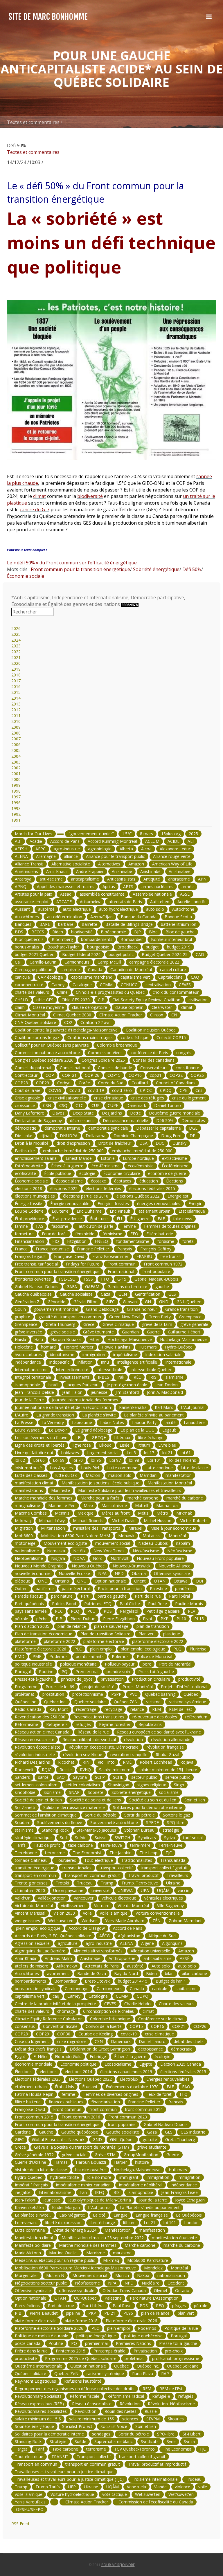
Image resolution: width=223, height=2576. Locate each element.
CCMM (106, 985)
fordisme (166, 1241)
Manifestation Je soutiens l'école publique (100, 1483)
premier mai (96, 2343)
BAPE (45, 924)
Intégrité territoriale (33, 1377)
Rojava (187, 1762)
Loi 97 (115, 1460)
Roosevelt (24, 1770)
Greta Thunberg (60, 1324)
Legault (169, 1430)
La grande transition (55, 1415)
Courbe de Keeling (96, 2034)
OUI (199, 1581)
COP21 (179, 2026)
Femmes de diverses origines (111, 2094)
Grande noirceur (142, 1309)
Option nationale (110, 1581)
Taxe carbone (65, 2449)
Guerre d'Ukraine (30, 2162)
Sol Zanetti (25, 1807)
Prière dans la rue (31, 2351)
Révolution (130, 2404)
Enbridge (98, 2056)
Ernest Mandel (79, 1158)
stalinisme (24, 1830)
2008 (16, 733)
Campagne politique (34, 970)
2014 (16, 698)
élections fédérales (103, 1188)
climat (39, 496)
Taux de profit (47, 1845)
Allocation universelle (150, 1951)
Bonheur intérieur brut (172, 939)
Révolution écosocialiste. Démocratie (104, 1747)
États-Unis (64, 2087)
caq (56, 1996)
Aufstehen (160, 902)
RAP (165, 2374)
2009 (16, 727)
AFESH (21, 849)
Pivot (148, 1619)
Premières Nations (133, 2343)
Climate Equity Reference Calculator (48, 2019)
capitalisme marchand (92, 977)
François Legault (30, 1256)
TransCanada (173, 1860)
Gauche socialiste (76, 1294)
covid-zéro (122, 1090)
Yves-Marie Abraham (125, 1921)
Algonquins (172, 1943)
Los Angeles (61, 1468)
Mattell (142, 1505)
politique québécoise (143, 2336)
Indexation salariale (163, 1354)
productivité (189, 1679)
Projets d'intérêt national (184, 1687)
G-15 (122, 1279)
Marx (88, 1505)
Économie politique (78, 2064)
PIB (59, 1619)
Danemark (136, 1105)
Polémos (120, 1656)
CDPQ (143, 1996)
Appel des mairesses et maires (66, 886)
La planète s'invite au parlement (154, 1415)
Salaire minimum (115, 1770)
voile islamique (114, 1913)
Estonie (108, 1158)
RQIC (47, 1770)
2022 (16, 652)
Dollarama (96, 1136)
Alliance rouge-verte (172, 856)
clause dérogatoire (90, 1007)
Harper (121, 2162)
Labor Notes (112, 1422)
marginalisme (27, 1505)
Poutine (46, 1672)
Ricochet (66, 1762)
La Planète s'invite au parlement (150, 2207)
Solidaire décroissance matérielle (74, 1807)
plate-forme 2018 (81, 2321)
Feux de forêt (54, 1234)
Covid (75, 1090)
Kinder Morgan (66, 2207)
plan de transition (153, 1626)
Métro (162, 1513)
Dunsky (179, 1143)
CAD (200, 954)
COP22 (176, 1075)
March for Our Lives (34, 834)
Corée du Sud (111, 1083)
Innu (105, 1362)
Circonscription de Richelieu (109, 2011)
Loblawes (70, 1453)
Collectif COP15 (171, 1037)
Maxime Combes (31, 1513)
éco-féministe (141, 1166)
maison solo (120, 1475)
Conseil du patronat (33, 1068)
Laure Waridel (28, 1430)
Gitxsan (130, 1302)
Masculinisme (114, 1505)
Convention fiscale (60, 2026)
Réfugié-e (161, 2396)
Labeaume (82, 1422)
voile (87, 1913)
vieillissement (73, 1906)
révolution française (165, 1747)
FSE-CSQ (67, 1279)
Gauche (46, 2132)
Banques (23, 924)
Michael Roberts (88, 1521)
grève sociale (63, 1332)
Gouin (20, 1309)
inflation (85, 1362)
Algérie (148, 1943)
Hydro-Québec (179, 1347)
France (21, 1249)
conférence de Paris (149, 1053)
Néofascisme (180, 1551)
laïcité (170, 1422)
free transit (171, 1256)
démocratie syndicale (108, 1128)
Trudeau (85, 1883)
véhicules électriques (164, 1898)
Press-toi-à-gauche (156, 1672)
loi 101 (170, 2223)
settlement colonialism (36, 1785)
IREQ (100, 2192)
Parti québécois (29, 1604)
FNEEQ (101, 1241)
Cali (18, 962)
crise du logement (189, 1098)
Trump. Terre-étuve (140, 1883)
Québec (191, 1694)
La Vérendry (53, 1422)
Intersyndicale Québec (151, 1370)
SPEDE (152, 1822)
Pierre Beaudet (44, 2313)
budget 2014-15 (133, 1981)
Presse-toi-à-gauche (34, 1679)
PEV (191, 1611)
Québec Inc (25, 1702)
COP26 (197, 1075)
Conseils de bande (115, 1068)
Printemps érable (109, 2351)
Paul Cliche (130, 1604)
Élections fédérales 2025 (38, 2079)
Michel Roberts (194, 1521)
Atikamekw (90, 902)
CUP (96, 1105)
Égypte (146, 2064)
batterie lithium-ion (179, 924)
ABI (18, 841)
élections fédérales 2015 (152, 1188)
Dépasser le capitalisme (159, 1128)
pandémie (184, 1588)
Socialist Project (77, 2426)
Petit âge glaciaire (163, 1611)
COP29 (43, 1083)
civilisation (198, 1000)
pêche (42, 1619)
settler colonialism (83, 1785)
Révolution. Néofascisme (171, 2404)
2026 (16, 628)
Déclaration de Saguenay (38, 1120)
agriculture (68, 1943)
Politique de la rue (181, 2328)
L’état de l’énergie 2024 (75, 2230)
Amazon (136, 864)
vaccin (184, 1890)
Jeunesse (52, 2200)
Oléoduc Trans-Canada (124, 2290)
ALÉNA (21, 856)
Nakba (143, 2275)
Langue (121, 2215)
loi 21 (167, 1453)
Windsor (89, 1921)
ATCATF (64, 902)
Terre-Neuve (170, 1845)
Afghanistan (129, 1936)
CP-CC (146, 1090)
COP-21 (69, 1075)
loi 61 (186, 1453)
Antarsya (23, 879)
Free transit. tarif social (36, 1264)
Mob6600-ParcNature (148, 2260)
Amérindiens (26, 871)
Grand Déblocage (102, 1309)
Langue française (152, 2215)
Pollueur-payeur (120, 1664)
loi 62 (20, 1460)
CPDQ (166, 1090)
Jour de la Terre (29, 1400)
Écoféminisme (175, 1166)
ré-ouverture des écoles (155, 1717)
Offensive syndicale (172, 1573)
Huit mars (148, 1347)
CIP (101, 1000)
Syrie (171, 2441)
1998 (16, 791)
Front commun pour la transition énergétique (80, 569)
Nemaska (56, 1551)
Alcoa (146, 849)
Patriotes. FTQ (98, 1604)
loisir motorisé (28, 1468)
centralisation (158, 985)
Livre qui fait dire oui (34, 1453)
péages (179, 2306)
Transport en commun (36, 2464)
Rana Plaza (143, 2374)
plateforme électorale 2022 (158, 1641)
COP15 (114, 1075)
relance (137, 1709)
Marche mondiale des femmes (44, 1498)
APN (202, 879)
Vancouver (84, 1898)
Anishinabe (122, 871)
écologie (87, 1173)
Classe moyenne (48, 1007)
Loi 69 (59, 1460)
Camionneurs (77, 962)
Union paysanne (68, 1890)
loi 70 (78, 1460)
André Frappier (90, 871)
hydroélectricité (65, 2177)
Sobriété (96, 1792)
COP (50, 1075)
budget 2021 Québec (34, 954)
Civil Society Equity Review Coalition (146, 1000)
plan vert (186, 2313)
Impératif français (31, 2185)
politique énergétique (96, 2336)
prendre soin (118, 1672)
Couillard (140, 1083)
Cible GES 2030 (76, 1000)
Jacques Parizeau (82, 1385)
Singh (179, 1785)
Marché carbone (140, 2245)
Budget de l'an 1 (171, 1981)
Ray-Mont (59, 1709)
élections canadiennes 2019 (126, 2072)
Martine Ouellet (64, 2253)
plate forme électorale (36, 2321)
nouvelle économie (33, 1573)
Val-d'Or (22, 1898)
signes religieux (152, 1785)
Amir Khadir (57, 871)
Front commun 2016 (81, 2117)
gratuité (150, 2140)
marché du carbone (185, 1498)
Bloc (153, 932)
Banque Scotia (178, 917)
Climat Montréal (30, 1015)
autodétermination (65, 917)
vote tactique (115, 2494)
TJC (169, 1853)
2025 (16, 634)
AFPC (41, 849)
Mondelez (153, 2268)
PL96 (128, 2313)
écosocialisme (69, 1181)
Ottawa (181, 1581)
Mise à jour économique (173, 1528)
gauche (162, 1287)
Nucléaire (151, 2283)
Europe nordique (138, 1158)
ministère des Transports (97, 1528)
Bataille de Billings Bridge (129, 924)
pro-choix (174, 2351)
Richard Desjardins (32, 1762)
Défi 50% (191, 569)
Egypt (20, 2056)
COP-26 (92, 1075)
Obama (139, 1573)
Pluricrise (198, 1649)
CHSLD (21, 1000)
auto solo (155, 909)
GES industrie (193, 2132)
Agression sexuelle (32, 1943)
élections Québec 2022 (138, 1196)
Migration (24, 1528)
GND (164, 1302)
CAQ (195, 977)
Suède (81, 1838)
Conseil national (75, 1068)
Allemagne (46, 856)
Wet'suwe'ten (61, 1921)
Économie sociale (26, 576)
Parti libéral (179, 1596)
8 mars (146, 834)
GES (172, 1294)
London (191, 2223)
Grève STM (105, 2155)
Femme (129, 1226)
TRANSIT (60, 2457)
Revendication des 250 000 (40, 1717)
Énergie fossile (28, 1204)
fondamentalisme (133, 1241)
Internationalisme (31, 1370)
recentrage (86, 1709)
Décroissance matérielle (125, 1120)
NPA (102, 1573)
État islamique (192, 1211)
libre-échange (151, 1438)
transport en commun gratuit (93, 2464)
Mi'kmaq (23, 1521)
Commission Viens (105, 1053)
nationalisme (27, 1551)
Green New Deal (125, 1317)
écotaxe (98, 1181)
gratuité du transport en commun (70, 1317)
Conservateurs (154, 1068)
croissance (25, 1105)
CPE (184, 1090)
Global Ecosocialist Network (58, 2140)
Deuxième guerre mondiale (175, 1113)
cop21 (156, 1075)
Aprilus (109, 886)
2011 (16, 715)
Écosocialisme (118, 2064)
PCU (91, 1611)
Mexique (86, 1513)
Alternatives (109, 864)
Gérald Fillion (86, 1302)
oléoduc (22, 1581)
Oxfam (21, 1588)
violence (182, 2487)
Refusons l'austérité (83, 2381)
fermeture (24, 1234)
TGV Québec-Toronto (134, 2449)
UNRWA (125, 1890)
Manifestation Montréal (170, 1483)
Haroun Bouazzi (66, 1339)
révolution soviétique (83, 1755)
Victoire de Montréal (34, 1906)
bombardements (97, 939)
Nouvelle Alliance (175, 1566)
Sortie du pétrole (100, 1815)
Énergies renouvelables (168, 2079)
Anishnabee (180, 871)
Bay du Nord (126, 1973)
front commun (103, 2109)
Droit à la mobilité (32, 1143)
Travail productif (143, 1875)
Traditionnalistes (137, 1860)
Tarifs (20, 1845)
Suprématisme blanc (114, 2441)
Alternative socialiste (71, 864)
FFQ (134, 1234)
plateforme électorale (104, 1641)
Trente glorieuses (31, 1883)
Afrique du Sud (162, 1936)
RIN (86, 1762)
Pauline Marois (189, 1604)
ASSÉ (185, 894)
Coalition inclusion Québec (151, 1030)
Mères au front (116, 1513)
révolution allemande (171, 1739)
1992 (16, 814)
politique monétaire (78, 1664)
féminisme (112, 1234)
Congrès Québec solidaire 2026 (44, 1060)
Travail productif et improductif (157, 2464)
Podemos (59, 1656)
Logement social (103, 1453)
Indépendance (184, 2185)
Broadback (127, 947)
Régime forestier (115, 1724)
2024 (16, 640)
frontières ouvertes (33, 1279)
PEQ (160, 2306)
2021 (16, 657)
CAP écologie (51, 977)
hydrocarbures (28, 1354)
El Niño (40, 2056)
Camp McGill (109, 962)
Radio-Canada (28, 1709)
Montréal (177, 1536)
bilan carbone (194, 1973)
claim (20, 1007)
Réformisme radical (126, 2396)
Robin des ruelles (121, 2411)
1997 (16, 797)
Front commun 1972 (163, 1264)
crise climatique (109, 1098)
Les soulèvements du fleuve (41, 1438)
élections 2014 (78, 2072)
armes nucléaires (157, 886)
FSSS (88, 1279)
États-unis (99, 1219)
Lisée (125, 1445)
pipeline (73, 2313)
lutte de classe (194, 1468)
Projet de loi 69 (60, 1687)
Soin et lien (195, 1800)
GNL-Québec (189, 1302)
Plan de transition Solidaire (105, 1634)
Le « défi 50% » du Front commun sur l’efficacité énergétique (72, 563)
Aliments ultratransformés (98, 1951)
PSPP (116, 1694)
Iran (83, 2192)
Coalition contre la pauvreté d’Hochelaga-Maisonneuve (66, 1030)
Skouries (176, 2419)
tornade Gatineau (31, 1860)
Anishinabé (150, 871)
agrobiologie (100, 849)
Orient (140, 1581)
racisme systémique (187, 1702)
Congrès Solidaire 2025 (103, 1060)
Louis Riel (90, 1468)
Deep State (83, 1113)
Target (21, 2449)
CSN (47, 1105)
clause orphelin (129, 1007)
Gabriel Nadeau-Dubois (156, 1279)
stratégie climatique (33, 1838)
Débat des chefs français (38, 2049)
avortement (58, 1973)
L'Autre (21, 1415)
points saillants (90, 1656)
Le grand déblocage (94, 1430)
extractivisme (175, 1158)
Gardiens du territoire (127, 1287)
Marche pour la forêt (100, 1498)
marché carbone (143, 1498)
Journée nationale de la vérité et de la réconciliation (63, 1407)
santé (43, 1777)
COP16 (135, 1075)
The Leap (149, 1853)
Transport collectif (94, 2457)
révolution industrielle (35, 1755)
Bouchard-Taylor (63, 947)
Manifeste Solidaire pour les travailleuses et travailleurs (130, 1490)
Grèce (89, 1324)
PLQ (177, 1649)
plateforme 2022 (60, 1641)
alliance (71, 856)
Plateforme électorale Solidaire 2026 (49, 2328)
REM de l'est (181, 1709)
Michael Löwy (52, 1521)
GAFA (72, 1287)
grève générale (194, 1324)
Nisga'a (58, 1558)
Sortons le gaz (176, 1815)
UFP (72, 2487)
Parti (85, 1596)
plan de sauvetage (111, 1626)
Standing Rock (55, 1830)
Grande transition (181, 1309)
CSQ (63, 1105)
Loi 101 (154, 1460)
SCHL (118, 1777)
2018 (16, 675)
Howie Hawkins (116, 1347)
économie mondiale (34, 2064)
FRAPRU (144, 1256)
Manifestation (118, 2230)
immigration (94, 1354)
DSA (143, 1143)
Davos (58, 1113)
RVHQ (85, 1770)
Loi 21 (150, 2223)
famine (21, 1226)
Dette (135, 1113)
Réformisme (26, 1724)
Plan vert (147, 1634)
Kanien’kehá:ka (133, 1407)
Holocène (24, 1347)
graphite (23, 1317)
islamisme (174, 1377)
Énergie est (178, 1196)
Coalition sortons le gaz (37, 1037)
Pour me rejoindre (118, 2565)
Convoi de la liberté (104, 2026)
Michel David (124, 1521)
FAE (161, 1219)
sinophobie (25, 1792)
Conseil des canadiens (154, 1060)
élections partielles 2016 (86, 1196)
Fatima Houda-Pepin (34, 2094)
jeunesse (99, 1392)
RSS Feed (20, 2524)
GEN (123, 1294)
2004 (16, 756)
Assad (66, 894)
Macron (93, 1475)
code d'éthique (135, 1037)
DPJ (193, 1136)
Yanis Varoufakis (30, 2502)
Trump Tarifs (48, 2487)
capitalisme (186, 1989)
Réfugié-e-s (57, 1724)
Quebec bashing (160, 1694)
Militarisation (53, 1528)
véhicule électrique (119, 1898)
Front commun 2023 (128, 2117)
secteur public (144, 1777)
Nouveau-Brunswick (132, 1566)
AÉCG (105, 1936)
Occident (176, 2283)
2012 (16, 710)
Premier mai (87, 1672)
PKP (164, 1619)
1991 (16, 820)
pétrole (21, 1619)
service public (178, 1777)
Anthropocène (122, 1958)
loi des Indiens (183, 1460)
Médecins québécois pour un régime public (55, 2260)
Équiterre (60, 1211)
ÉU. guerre (140, 1219)
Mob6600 (24, 1536)
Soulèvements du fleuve (60, 1822)
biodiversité (90, 496)
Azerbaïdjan (101, 917)
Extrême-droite (29, 1166)
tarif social (193, 1838)
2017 (16, 681)
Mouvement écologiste (65, 1543)
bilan (169, 1973)
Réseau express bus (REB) (39, 2404)
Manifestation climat (34, 2238)
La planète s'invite (99, 1415)
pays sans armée (31, 1611)
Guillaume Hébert (184, 1332)
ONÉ (42, 1581)
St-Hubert (192, 2434)
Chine (62, 992)
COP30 (64, 2034)
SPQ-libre (176, 1822)
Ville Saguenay (170, 1906)
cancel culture (173, 970)
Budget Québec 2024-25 (165, 954)
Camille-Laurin (43, 962)
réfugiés (83, 1724)
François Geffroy (156, 1249)
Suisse (101, 1838)
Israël (53, 1385)
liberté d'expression (63, 2223)
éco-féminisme (106, 1166)
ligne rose (82, 1445)
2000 (16, 779)
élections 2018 (28, 1188)
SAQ (61, 1777)
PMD (20, 1656)
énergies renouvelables (159, 1204)
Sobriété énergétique (156, 569)
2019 (16, 669)
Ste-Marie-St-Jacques (96, 1830)
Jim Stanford (127, 1392)
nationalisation (171, 2275)
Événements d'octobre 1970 (132, 2087)
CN (174, 1015)
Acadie (36, 841)
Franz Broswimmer (110, 1256)
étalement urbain (154, 1211)
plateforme (25, 1641)
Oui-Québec (85, 2298)
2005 (16, 750)
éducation (149, 1181)
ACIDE (173, 841)
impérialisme (125, 1354)
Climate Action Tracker (121, 1015)
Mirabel (135, 1528)
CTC (79, 1105)
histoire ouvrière (90, 2170)
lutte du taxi (66, 1475)
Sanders (22, 1777)
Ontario (62, 1581)
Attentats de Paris (102, 1966)
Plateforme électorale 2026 (41, 1649)
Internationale (178, 1362)
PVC (133, 1694)
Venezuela (136, 2487)
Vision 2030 (64, 1913)
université (100, 1890)
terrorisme (55, 1853)
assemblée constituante (102, 894)
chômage (66, 2011)
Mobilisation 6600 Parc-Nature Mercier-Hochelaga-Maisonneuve (75, 2268)
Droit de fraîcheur (115, 1143)
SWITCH (122, 1838)
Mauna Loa (167, 1505)
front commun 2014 (144, 2109)
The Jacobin (121, 1853)
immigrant (129, 2177)
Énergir (195, 1204)
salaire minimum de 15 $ (38, 2419)
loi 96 (96, 1460)
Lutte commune (122, 1468)
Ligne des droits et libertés (40, 1445)
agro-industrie (67, 849)
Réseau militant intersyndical (89, 1739)
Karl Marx (164, 1407)
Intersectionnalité (72, 1370)
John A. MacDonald (165, 1392)
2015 (16, 692)
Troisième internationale (155, 2479)
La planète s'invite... (33, 2215)
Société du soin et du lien (153, 1800)
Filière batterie (160, 1234)
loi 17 (149, 1453)
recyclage (113, 1709)
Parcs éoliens (27, 2306)
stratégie (171, 1830)
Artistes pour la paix (33, 894)
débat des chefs (189, 2041)
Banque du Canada (139, 917)
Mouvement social (90, 2275)
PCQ (75, 1611)
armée (188, 886)
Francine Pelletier (93, 1249)
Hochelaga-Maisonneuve (183, 1339)
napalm (183, 1543)
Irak (121, 1377)
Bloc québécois (29, 939)
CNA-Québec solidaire (35, 1022)
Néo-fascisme (146, 1551)
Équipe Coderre (29, 1211)
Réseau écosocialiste (35, 1739)
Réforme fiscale (84, 2396)
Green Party (160, 1317)
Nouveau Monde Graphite (39, 1566)
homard (48, 1347)
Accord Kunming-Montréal (112, 841)
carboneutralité (29, 985)
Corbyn (64, 1083)
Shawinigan (119, 1785)
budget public (121, 954)
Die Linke (24, 1136)
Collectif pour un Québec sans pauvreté (52, 1045)
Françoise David (69, 1256)
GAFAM (92, 1287)
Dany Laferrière (29, 1113)
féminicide (85, 1234)
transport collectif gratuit (164, 1868)
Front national (121, 1271)
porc (147, 1664)
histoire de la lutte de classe (41, 2170)
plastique (172, 1634)
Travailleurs (177, 1875)
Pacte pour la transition (120, 1588)
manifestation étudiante (174, 2238)
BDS (19, 932)
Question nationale (88, 2366)
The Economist (87, 1853)
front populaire (156, 1271)
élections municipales (35, 1196)
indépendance (28, 1362)
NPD (119, 1573)
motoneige (25, 1543)
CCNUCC (129, 985)
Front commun (122, 1264)
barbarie (66, 924)
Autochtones (27, 917)
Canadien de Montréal (131, 970)
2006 (16, 745)
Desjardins (112, 1113)
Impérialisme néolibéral (141, 2185)
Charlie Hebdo (137, 2004)
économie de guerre (167, 1173)
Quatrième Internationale (38, 2366)
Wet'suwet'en (181, 2494)
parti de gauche (112, 1596)
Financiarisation (29, 1241)
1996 (16, 803)
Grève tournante (98, 1332)
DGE (193, 1128)
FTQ (105, 1279)
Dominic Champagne (133, 1136)
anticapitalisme (85, 879)
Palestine (158, 1588)
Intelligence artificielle (137, 1362)
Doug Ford (171, 1136)
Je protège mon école (127, 1385)
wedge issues (27, 1921)
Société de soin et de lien (38, 1800)
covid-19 (96, 1090)
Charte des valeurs (176, 2004)
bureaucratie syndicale (36, 1989)
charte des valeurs (32, 992)
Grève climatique (118, 1324)
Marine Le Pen (62, 1505)
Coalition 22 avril (96, 1022)
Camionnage (77, 1989)
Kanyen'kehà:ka (29, 2207)
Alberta (126, 849)
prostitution (53, 1694)
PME (37, 1656)
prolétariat (25, 1694)
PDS (108, 1611)
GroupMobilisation (141, 2155)
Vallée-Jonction (52, 1898)
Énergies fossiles (113, 1204)
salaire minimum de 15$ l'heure (168, 1770)
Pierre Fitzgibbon (119, 1619)
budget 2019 (179, 947)
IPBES (104, 1377)
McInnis (62, 1513)
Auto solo (161, 1966)
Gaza (106, 1294)
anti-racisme (51, 879)
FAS (40, 1226)
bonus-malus (27, 947)
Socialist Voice (114, 2426)
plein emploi (101, 1649)
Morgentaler (26, 2275)
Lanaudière (194, 1422)
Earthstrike (25, 1151)
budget (152, 947)
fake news (183, 1219)
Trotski (62, 1883)
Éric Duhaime (89, 1211)
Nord (98, 1558)
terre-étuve (111, 1845)
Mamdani (149, 1475)
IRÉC (137, 1377)
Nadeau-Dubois (153, 1543)
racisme (153, 1702)
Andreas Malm (58, 1958)
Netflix (79, 1551)
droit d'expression (73, 1143)
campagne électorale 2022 (154, 962)
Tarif (40, 2449)
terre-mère (140, 1845)
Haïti (39, 1339)
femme (68, 2094)
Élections (175, 1181)
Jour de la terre (153, 2200)
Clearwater (162, 1007)
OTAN (160, 1581)
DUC (160, 1143)
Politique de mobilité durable (42, 2336)
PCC (59, 1611)
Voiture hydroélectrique (72, 2494)
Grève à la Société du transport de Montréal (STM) (81, 2147)
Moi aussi (152, 1536)
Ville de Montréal (133, 1906)
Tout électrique (29, 2457)
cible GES (45, 1000)
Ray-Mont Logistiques (35, 2381)
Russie (66, 1770)
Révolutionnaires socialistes (41, 2411)
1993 (16, 808)
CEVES (110, 2004)
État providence (29, 1219)
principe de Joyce (77, 1679)
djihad (46, 1136)
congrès (184, 1053)
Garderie (23, 2132)
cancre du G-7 (35, 510)
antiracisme (179, 879)
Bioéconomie (113, 932)
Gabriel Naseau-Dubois (37, 1287)
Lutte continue (159, 1468)
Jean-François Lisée (179, 2192)
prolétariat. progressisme (176, 2358)
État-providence (67, 1219)
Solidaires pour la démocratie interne (148, 1807)
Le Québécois (189, 2215)
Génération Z (27, 1302)
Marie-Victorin (28, 2253)
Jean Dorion (167, 1385)
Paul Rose (158, 1604)
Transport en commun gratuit (92, 1875)
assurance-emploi (32, 902)
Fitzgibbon (77, 1241)
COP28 (21, 1083)
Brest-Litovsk (97, 1981)
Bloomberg (62, 939)
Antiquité (152, 879)
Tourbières (66, 1860)
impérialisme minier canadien (83, 2185)
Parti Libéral (93, 2306)
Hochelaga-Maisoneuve (130, 1339)
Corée (84, 1083)
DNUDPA (69, 1136)
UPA (145, 1890)
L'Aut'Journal (193, 1407)
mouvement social (113, 1543)
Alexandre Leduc (175, 849)
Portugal (23, 1672)
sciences (130, 2419)
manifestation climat (34, 1483)
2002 (16, 768)
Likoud (105, 1445)
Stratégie (58, 2441)
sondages (101, 2434)
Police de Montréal (154, 1656)
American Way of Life (172, 864)
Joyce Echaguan (190, 2200)
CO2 (68, 1022)
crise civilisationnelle (67, 1098)
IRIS (153, 1377)
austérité (46, 909)
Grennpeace (26, 1324)
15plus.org (171, 834)
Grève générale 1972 (34, 2155)
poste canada (28, 2343)
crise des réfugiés (148, 1098)
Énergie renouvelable (70, 1204)
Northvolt (120, 1558)
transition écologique (35, 1868)
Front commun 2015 (34, 2117)
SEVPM (153, 2419)
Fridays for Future (83, 1264)
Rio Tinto (106, 1762)
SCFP (100, 1777)
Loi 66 (39, 1460)
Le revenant (26, 2223)
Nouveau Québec (88, 1566)
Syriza (170, 1838)
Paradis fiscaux (29, 1596)
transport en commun (35, 1875)
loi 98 (134, 1460)
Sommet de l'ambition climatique (46, 1815)
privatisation (112, 1679)
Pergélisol (129, 1611)
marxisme (122, 2253)
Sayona (80, 1777)
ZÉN (157, 1921)
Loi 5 (131, 1453)
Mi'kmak (184, 1513)
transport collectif (116, 1868)
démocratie (26, 1128)
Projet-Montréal (138, 1687)
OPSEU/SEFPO (29, 2509)
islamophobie (27, 1385)
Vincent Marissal (30, 1913)
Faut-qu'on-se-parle (95, 1226)
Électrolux (129, 2079)
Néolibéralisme (29, 1558)
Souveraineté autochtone (114, 1822)
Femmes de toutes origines (170, 1226)
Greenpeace (190, 1317)
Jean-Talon (72, 1392)
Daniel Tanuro (168, 1105)
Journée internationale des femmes (85, 1400)
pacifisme (45, 1588)
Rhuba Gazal (167, 1755)
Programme (26, 1687)
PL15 (199, 1619)
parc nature (62, 1596)
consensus (25, 2026)
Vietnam (102, 1906)
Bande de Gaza (92, 1973)
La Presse (24, 1422)
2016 (16, 686)
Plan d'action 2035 (32, 1626)
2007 (16, 739)
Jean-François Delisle (34, 1392)
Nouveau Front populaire (160, 1558)
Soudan (22, 1822)
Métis (143, 1513)
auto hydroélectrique (118, 909)
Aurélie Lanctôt (192, 902)
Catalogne (82, 985)
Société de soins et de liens (96, 1800)
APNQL (22, 886)
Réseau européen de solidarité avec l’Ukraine (159, 1732)
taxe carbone (81, 1845)
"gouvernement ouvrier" (91, 834)
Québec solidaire (90, 1702)
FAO (186, 2087)
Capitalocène (170, 977)
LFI (78, 1438)
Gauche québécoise (33, 1294)
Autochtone (183, 909)
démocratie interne (62, 1128)
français (125, 1249)
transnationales (77, 1868)
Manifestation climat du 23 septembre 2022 (103, 2238)
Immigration (189, 2177)
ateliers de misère (32, 1966)
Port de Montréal (175, 1664)
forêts (188, 1241)
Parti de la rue (148, 1596)
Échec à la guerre (67, 1166)
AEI (191, 841)
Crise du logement (32, 2041)
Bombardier (132, 939)
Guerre (153, 1332)
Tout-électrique (99, 1860)
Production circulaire (151, 1679)
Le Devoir (58, 1430)
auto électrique (77, 909)
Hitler (94, 1339)
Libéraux (122, 1438)
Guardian (130, 1332)
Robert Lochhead (156, 1762)
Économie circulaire (122, 1173)
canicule (22, 977)
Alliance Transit (29, 864)
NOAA (79, 1558)
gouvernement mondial (56, 1309)
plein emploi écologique (143, 1649)
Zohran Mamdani (185, 1921)
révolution (133, 1739)
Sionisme (52, 1792)
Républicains (150, 1724)
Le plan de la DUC (137, 1430)
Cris (199, 1090)
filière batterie (28, 2102)
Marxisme (96, 2253)
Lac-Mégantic (72, 2215)
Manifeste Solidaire (33, 2245)
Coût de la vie (28, 1090)
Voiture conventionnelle (158, 1913)
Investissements (74, 1377)
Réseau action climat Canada (42, 1732)
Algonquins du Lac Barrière (40, 1951)
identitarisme (62, 1354)
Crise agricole (27, 1098)
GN (148, 1302)
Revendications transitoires (99, 1717)
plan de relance (72, 1626)
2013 (16, 704)
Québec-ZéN (66, 2374)
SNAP (74, 1792)
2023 (16, 646)
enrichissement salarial (36, 1158)
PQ (64, 1672)
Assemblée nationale (152, 894)
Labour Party (144, 1422)
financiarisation (106, 2102)
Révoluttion (86, 2411)
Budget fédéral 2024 (81, 954)
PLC (78, 1649)
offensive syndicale (77, 2290)
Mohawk (126, 1536)
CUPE (113, 1105)
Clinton (157, 1015)
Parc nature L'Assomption (154, 2298)
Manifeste (61, 1490)
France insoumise (52, 1249)
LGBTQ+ (98, 1438)
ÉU (119, 1219)
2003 (16, 762)
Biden (58, 932)
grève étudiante (152, 2147)
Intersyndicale (109, 1370)
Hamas (61, 2162)
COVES (55, 1090)
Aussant (22, 909)
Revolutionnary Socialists (38, 2396)
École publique (58, 1173)
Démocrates (193, 1120)
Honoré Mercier (79, 1347)
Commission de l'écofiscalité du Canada (155, 2502)
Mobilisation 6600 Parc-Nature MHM (75, 1536)
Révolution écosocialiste (38, 1747)
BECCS (38, 932)
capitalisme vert (135, 977)
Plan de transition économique (44, 1634)
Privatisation (145, 2351)
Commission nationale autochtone (47, 1053)
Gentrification (148, 1294)
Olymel (160, 2290)
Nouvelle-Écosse (74, 1573)
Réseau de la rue (93, 1732)
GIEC (110, 1302)
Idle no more (99, 2177)
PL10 (181, 1619)
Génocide (56, 1302)
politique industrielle (33, 1664)
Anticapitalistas (121, 879)
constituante (187, 1068)
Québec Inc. (55, 1702)
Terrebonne (26, 1853)
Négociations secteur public (41, 2283)
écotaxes (123, 1181)
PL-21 (110, 2313)
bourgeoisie (98, 947)
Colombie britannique (117, 1045)
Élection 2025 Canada (181, 2064)
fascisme (60, 1226)
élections (48, 2072)
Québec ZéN (126, 1702)
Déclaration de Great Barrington (100, 2049)
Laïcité (99, 2215)
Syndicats (147, 1838)
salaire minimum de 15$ (92, 2419)
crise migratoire (72, 2041)
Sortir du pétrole (140, 1815)
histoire (142, 2162)
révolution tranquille (129, 1755)
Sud (63, 1838)
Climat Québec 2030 (72, 1015)
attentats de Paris (125, 902)
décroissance (82, 1120)
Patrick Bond (64, 1604)
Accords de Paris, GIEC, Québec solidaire (53, 1936)
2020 (16, 663)
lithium (144, 1445)
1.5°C (127, 834)
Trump (107, 1883)
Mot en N (55, 2275)
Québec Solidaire (183, 2366)
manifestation (179, 1475)
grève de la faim (157, 1324)
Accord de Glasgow (87, 1928)
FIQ (56, 1241)
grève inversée (28, 1332)
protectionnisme (88, 1694)
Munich (122, 2275)
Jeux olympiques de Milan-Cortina (100, 2200)
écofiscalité (25, 1173)
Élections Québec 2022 (90, 2079)
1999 (16, 785)
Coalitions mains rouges (90, 1037)
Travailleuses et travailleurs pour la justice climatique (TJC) (69, 2479)
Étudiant (90, 2087)
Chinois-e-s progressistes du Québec (110, 992)
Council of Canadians (176, 1083)
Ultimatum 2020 (30, 1890)
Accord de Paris (65, 841)
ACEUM (152, 841)
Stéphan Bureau (139, 1830)
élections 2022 (64, 1188)
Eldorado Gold (68, 2056)
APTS (128, 886)
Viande (160, 2487)
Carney (58, 985)
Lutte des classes (31, 1475)
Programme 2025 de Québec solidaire (81, 2358)
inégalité (23, 2192)
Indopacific (59, 1362)
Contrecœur (26, 1075)
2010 (16, 721)
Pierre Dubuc (83, 1619)
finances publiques (66, 2102)
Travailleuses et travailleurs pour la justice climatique (64, 2472)
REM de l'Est (171, 2389)
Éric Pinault (120, 1211)
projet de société (98, 1687)
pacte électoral (76, 1588)
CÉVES (185, 985)
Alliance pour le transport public (115, 856)
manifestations (29, 1490)
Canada (95, 970)
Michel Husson (158, 1521)
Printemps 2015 (71, 2351)
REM (157, 1709)
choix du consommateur (176, 992)
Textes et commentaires (33, 122)
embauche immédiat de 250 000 (73, 1151)
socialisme (169, 1792)
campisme (70, 970)
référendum (196, 1717)
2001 (16, 774)
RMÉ (127, 1762)
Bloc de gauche (180, 932)
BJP (137, 932)
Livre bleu (167, 1445)
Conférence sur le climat (161, 2019)
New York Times (109, 1551)
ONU (82, 1581)
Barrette (89, 924)
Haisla (20, 1339)
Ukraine (173, 1883)
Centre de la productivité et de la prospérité (55, 2004)
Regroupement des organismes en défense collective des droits (75, 2389)
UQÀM (163, 1890)
